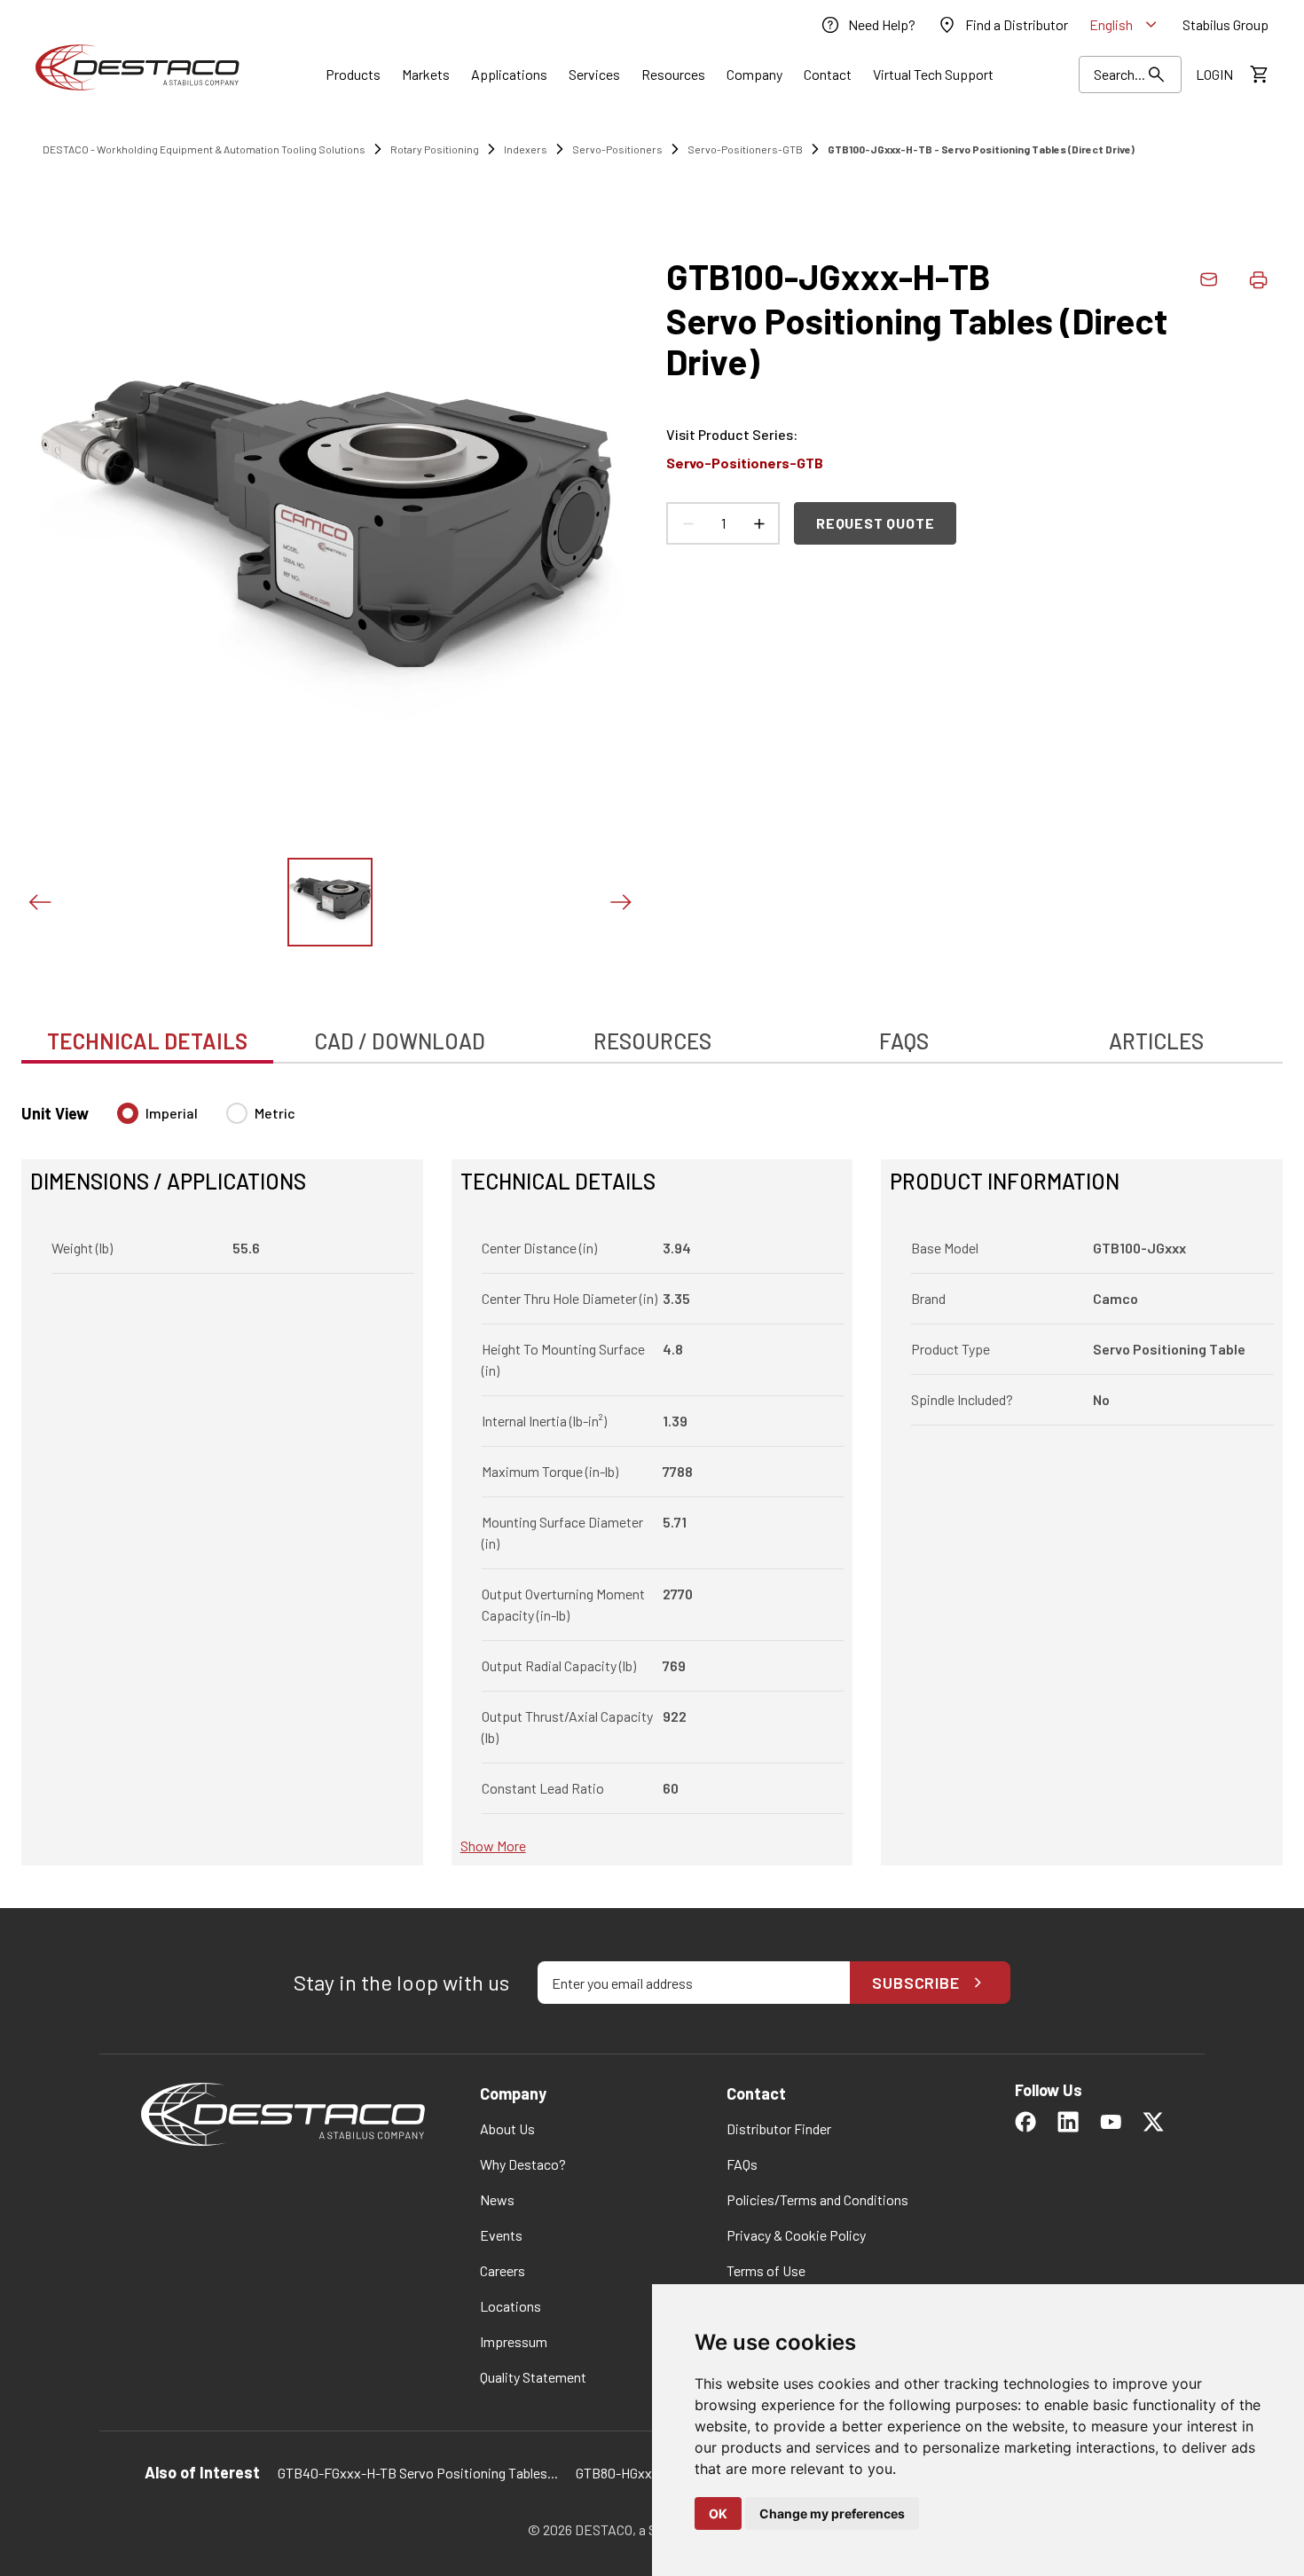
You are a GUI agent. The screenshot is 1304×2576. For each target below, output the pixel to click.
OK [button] (718, 2513)
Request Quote (875, 523)
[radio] (128, 1113)
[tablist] (652, 1032)
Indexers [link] (526, 149)
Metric (275, 1113)
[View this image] (330, 902)
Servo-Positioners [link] (617, 149)
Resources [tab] (652, 1041)
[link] (868, 25)
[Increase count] (758, 523)
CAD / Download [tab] (400, 1041)
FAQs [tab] (904, 1041)
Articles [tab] (1156, 1041)
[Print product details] (1258, 279)
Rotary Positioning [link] (435, 149)
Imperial (172, 1113)
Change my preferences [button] (832, 2513)
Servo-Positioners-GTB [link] (745, 149)
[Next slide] (620, 902)
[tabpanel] (652, 1473)
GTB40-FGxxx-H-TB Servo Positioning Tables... (418, 2473)
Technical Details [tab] (147, 1041)
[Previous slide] (39, 902)
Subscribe (916, 1983)
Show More (493, 1846)
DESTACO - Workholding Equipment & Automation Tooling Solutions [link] (204, 149)
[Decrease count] (687, 523)
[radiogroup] (206, 1120)
